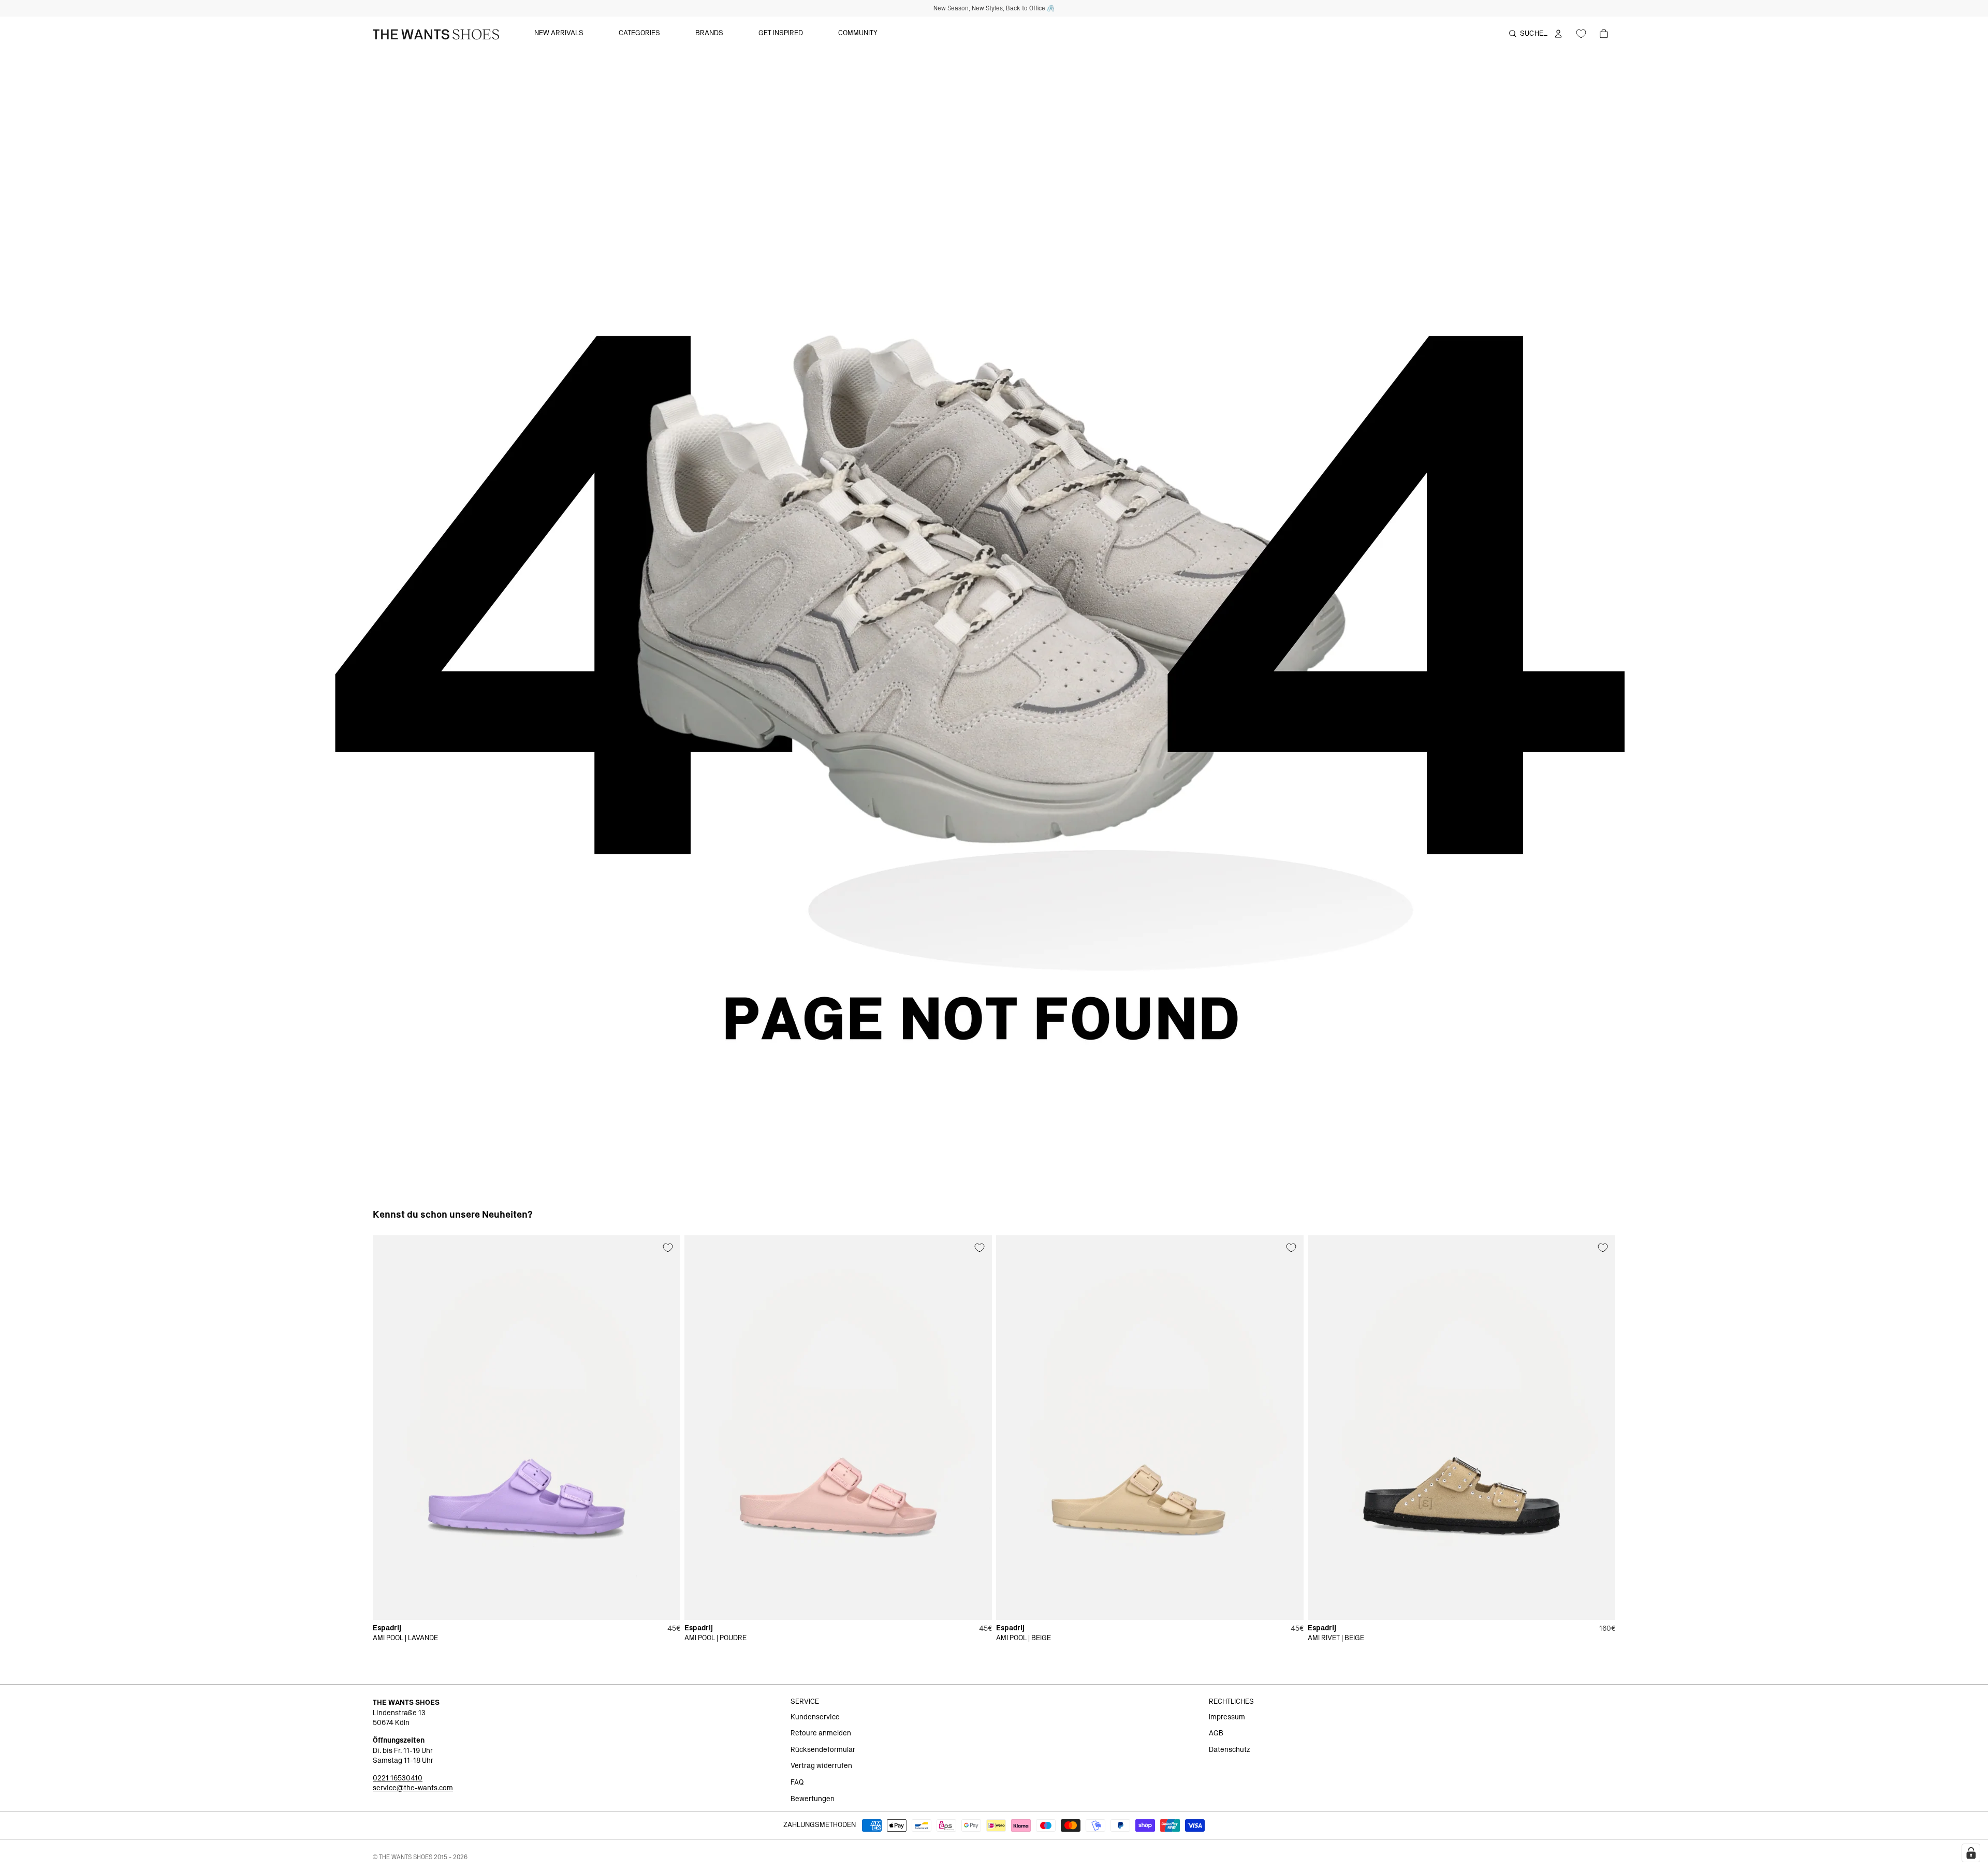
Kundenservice (815, 1717)
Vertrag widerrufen (821, 1766)
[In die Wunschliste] (668, 1248)
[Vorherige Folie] (388, 1427)
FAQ (797, 1783)
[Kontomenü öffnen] (1558, 34)
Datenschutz (1230, 1750)
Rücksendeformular (823, 1750)
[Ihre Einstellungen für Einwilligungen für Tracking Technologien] (1971, 1853)
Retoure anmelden (821, 1733)
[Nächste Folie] (665, 1427)
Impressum (1227, 1717)
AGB (1216, 1733)
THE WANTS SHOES (406, 1857)
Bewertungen (813, 1799)
